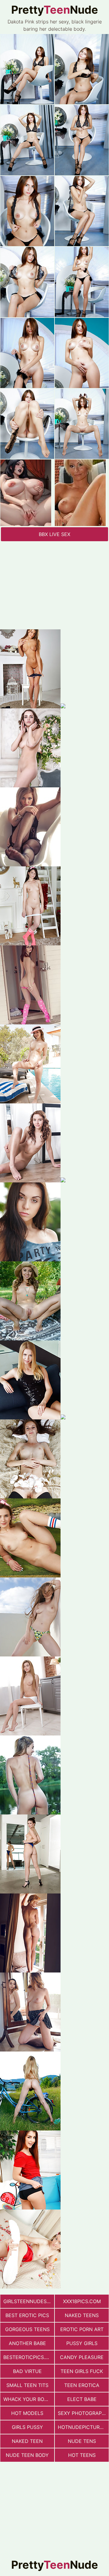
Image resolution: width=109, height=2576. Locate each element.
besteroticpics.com (29, 2357)
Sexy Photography (83, 2413)
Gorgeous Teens (27, 2329)
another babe (27, 2343)
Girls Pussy (27, 2427)
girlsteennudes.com (29, 2301)
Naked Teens (82, 2315)
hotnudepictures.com (83, 2427)
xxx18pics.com (82, 2301)
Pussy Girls (82, 2343)
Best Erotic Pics (27, 2315)
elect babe (82, 2399)
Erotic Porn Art (82, 2329)
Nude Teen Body (27, 2455)
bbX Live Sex (54, 534)
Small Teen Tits (27, 2385)
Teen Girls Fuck (82, 2371)
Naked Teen (27, 2441)
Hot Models (27, 2413)
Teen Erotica (82, 2385)
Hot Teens (82, 2455)
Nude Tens (82, 2441)
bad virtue (27, 2371)
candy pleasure (82, 2357)
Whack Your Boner (29, 2399)
